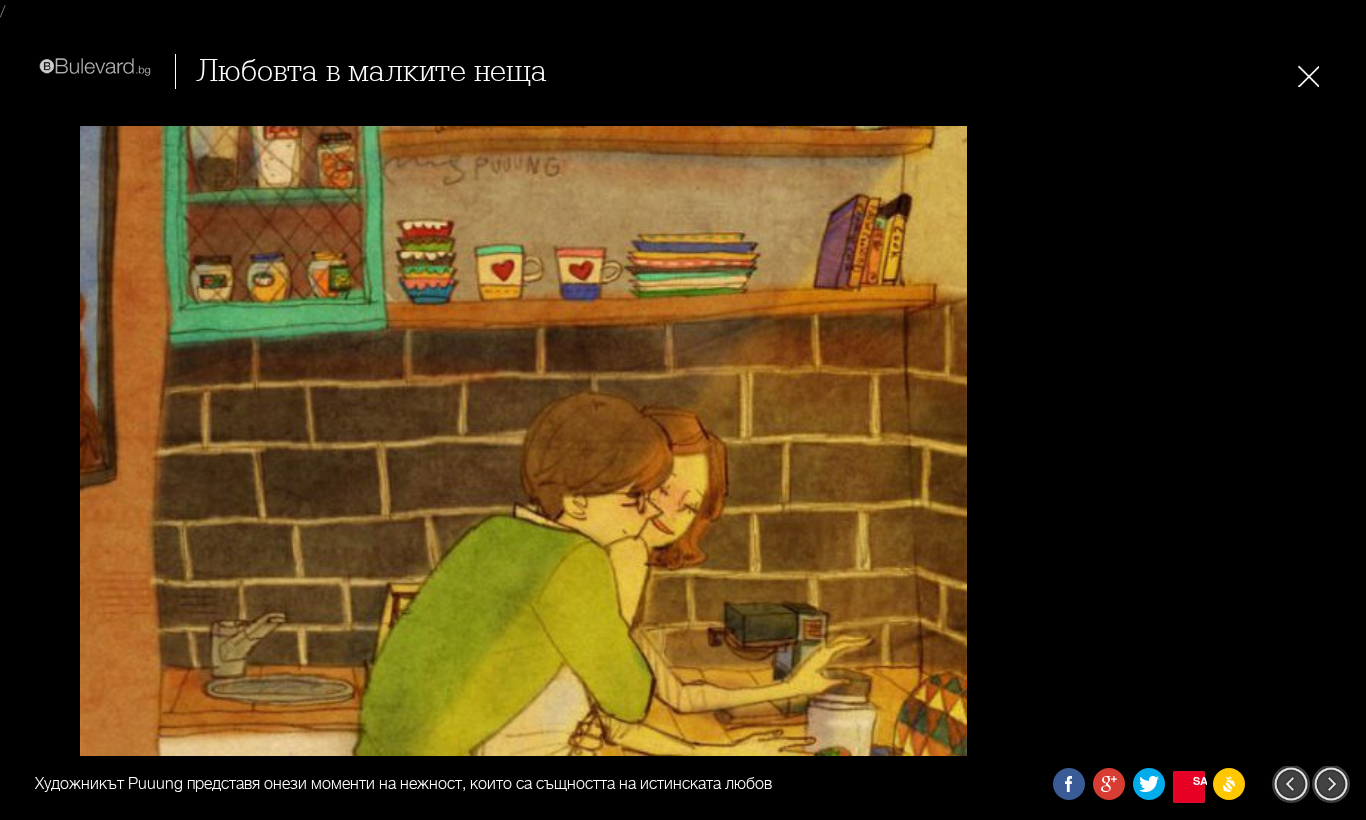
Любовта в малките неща (371, 71)
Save (1199, 780)
